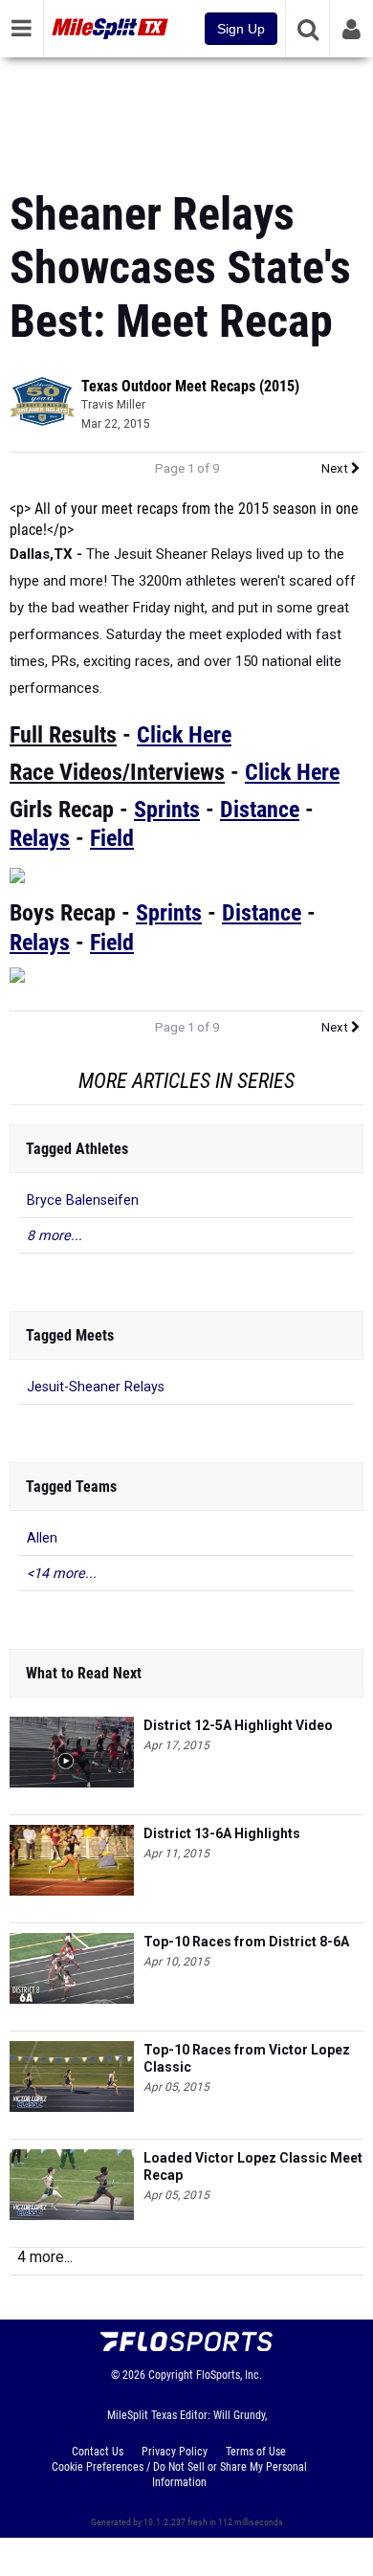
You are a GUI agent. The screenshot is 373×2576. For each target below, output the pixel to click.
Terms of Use (256, 2452)
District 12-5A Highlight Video (238, 1725)
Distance (260, 810)
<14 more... (62, 1574)
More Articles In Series (186, 1081)
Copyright (171, 2375)
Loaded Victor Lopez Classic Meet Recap (253, 2166)
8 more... (55, 1236)
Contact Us (98, 2452)
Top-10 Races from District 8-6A (246, 1942)
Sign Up (241, 29)
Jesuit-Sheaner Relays (96, 1387)
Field (112, 838)
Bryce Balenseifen (83, 1200)
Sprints (167, 810)
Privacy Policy (175, 2452)
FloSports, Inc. (229, 2375)
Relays (40, 838)
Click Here (184, 735)
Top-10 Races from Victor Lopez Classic (247, 2058)
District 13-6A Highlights (222, 1833)
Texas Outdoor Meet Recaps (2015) (190, 386)
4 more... (45, 2257)
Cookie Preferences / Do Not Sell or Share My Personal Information (179, 2475)
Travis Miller (113, 405)
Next (336, 468)
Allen (42, 1538)
